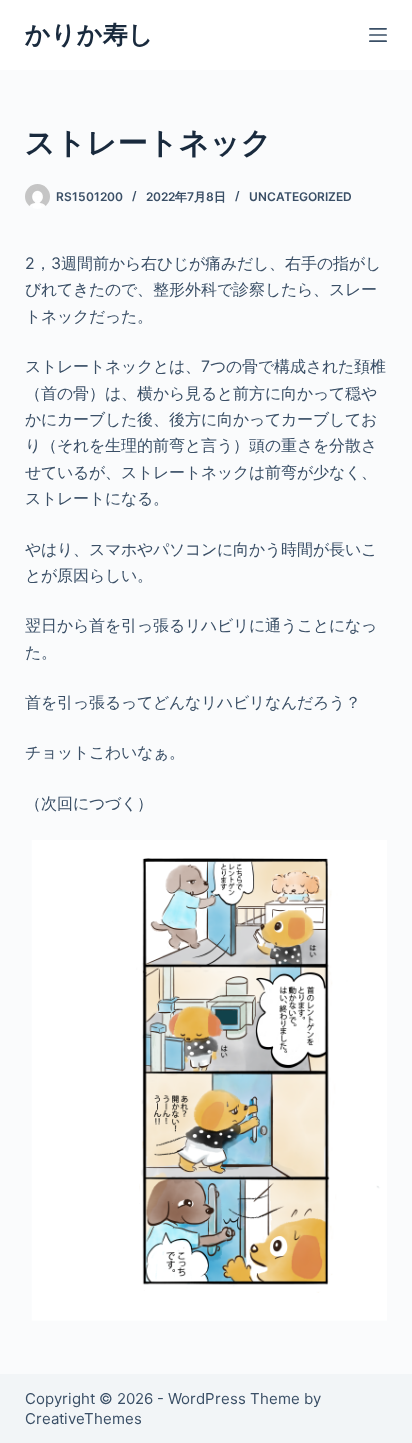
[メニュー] (378, 35)
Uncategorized (300, 196)
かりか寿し (89, 34)
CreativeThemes (83, 1418)
